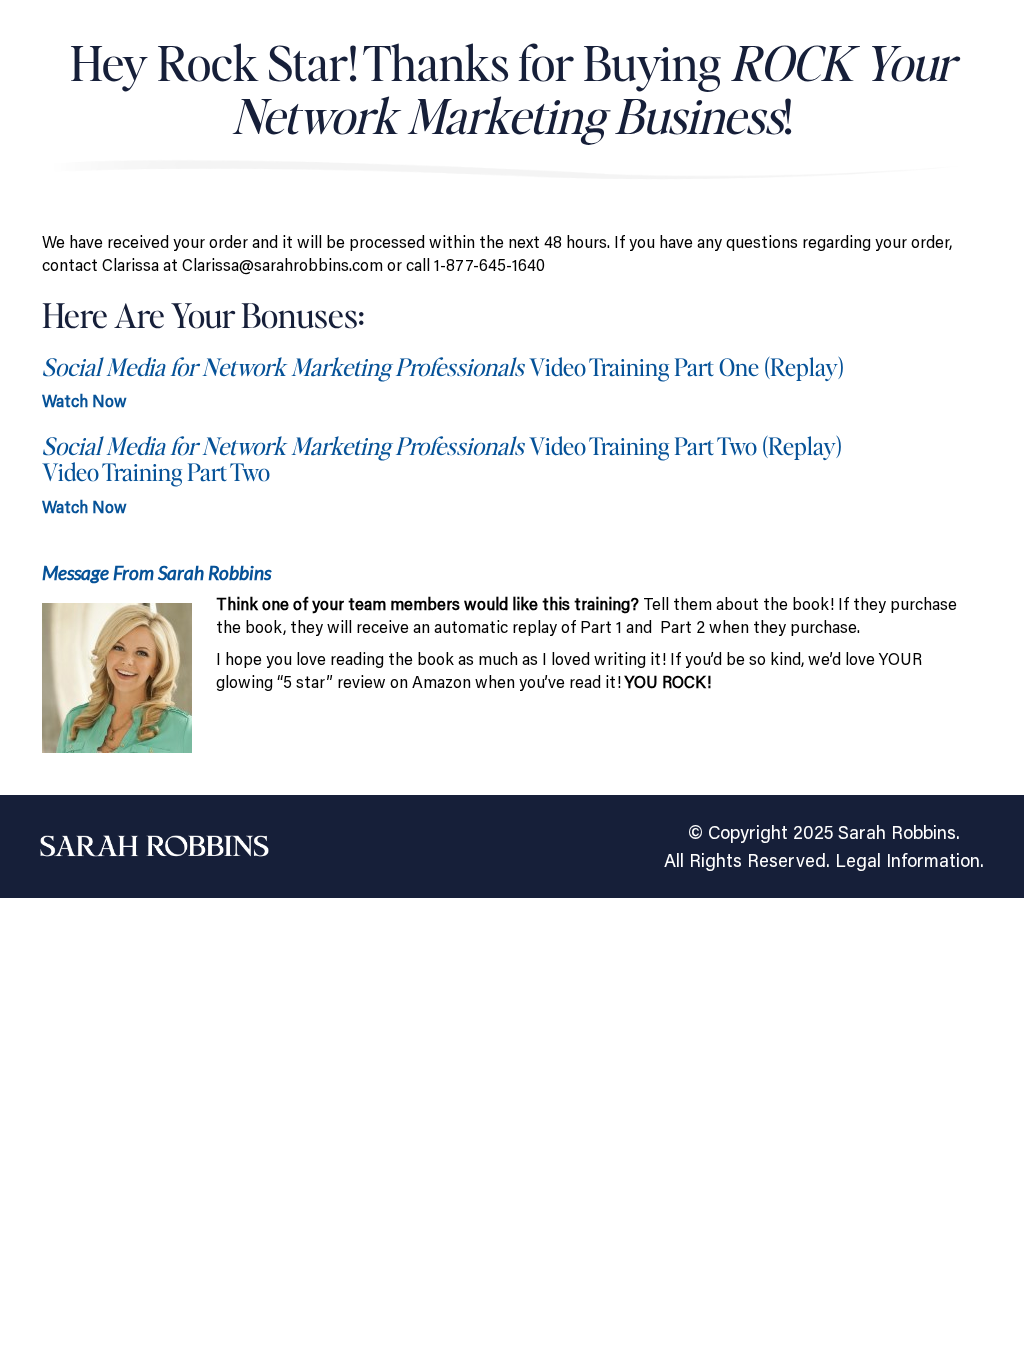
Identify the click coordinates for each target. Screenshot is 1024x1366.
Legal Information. (909, 860)
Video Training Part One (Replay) (443, 366)
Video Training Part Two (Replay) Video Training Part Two (442, 458)
